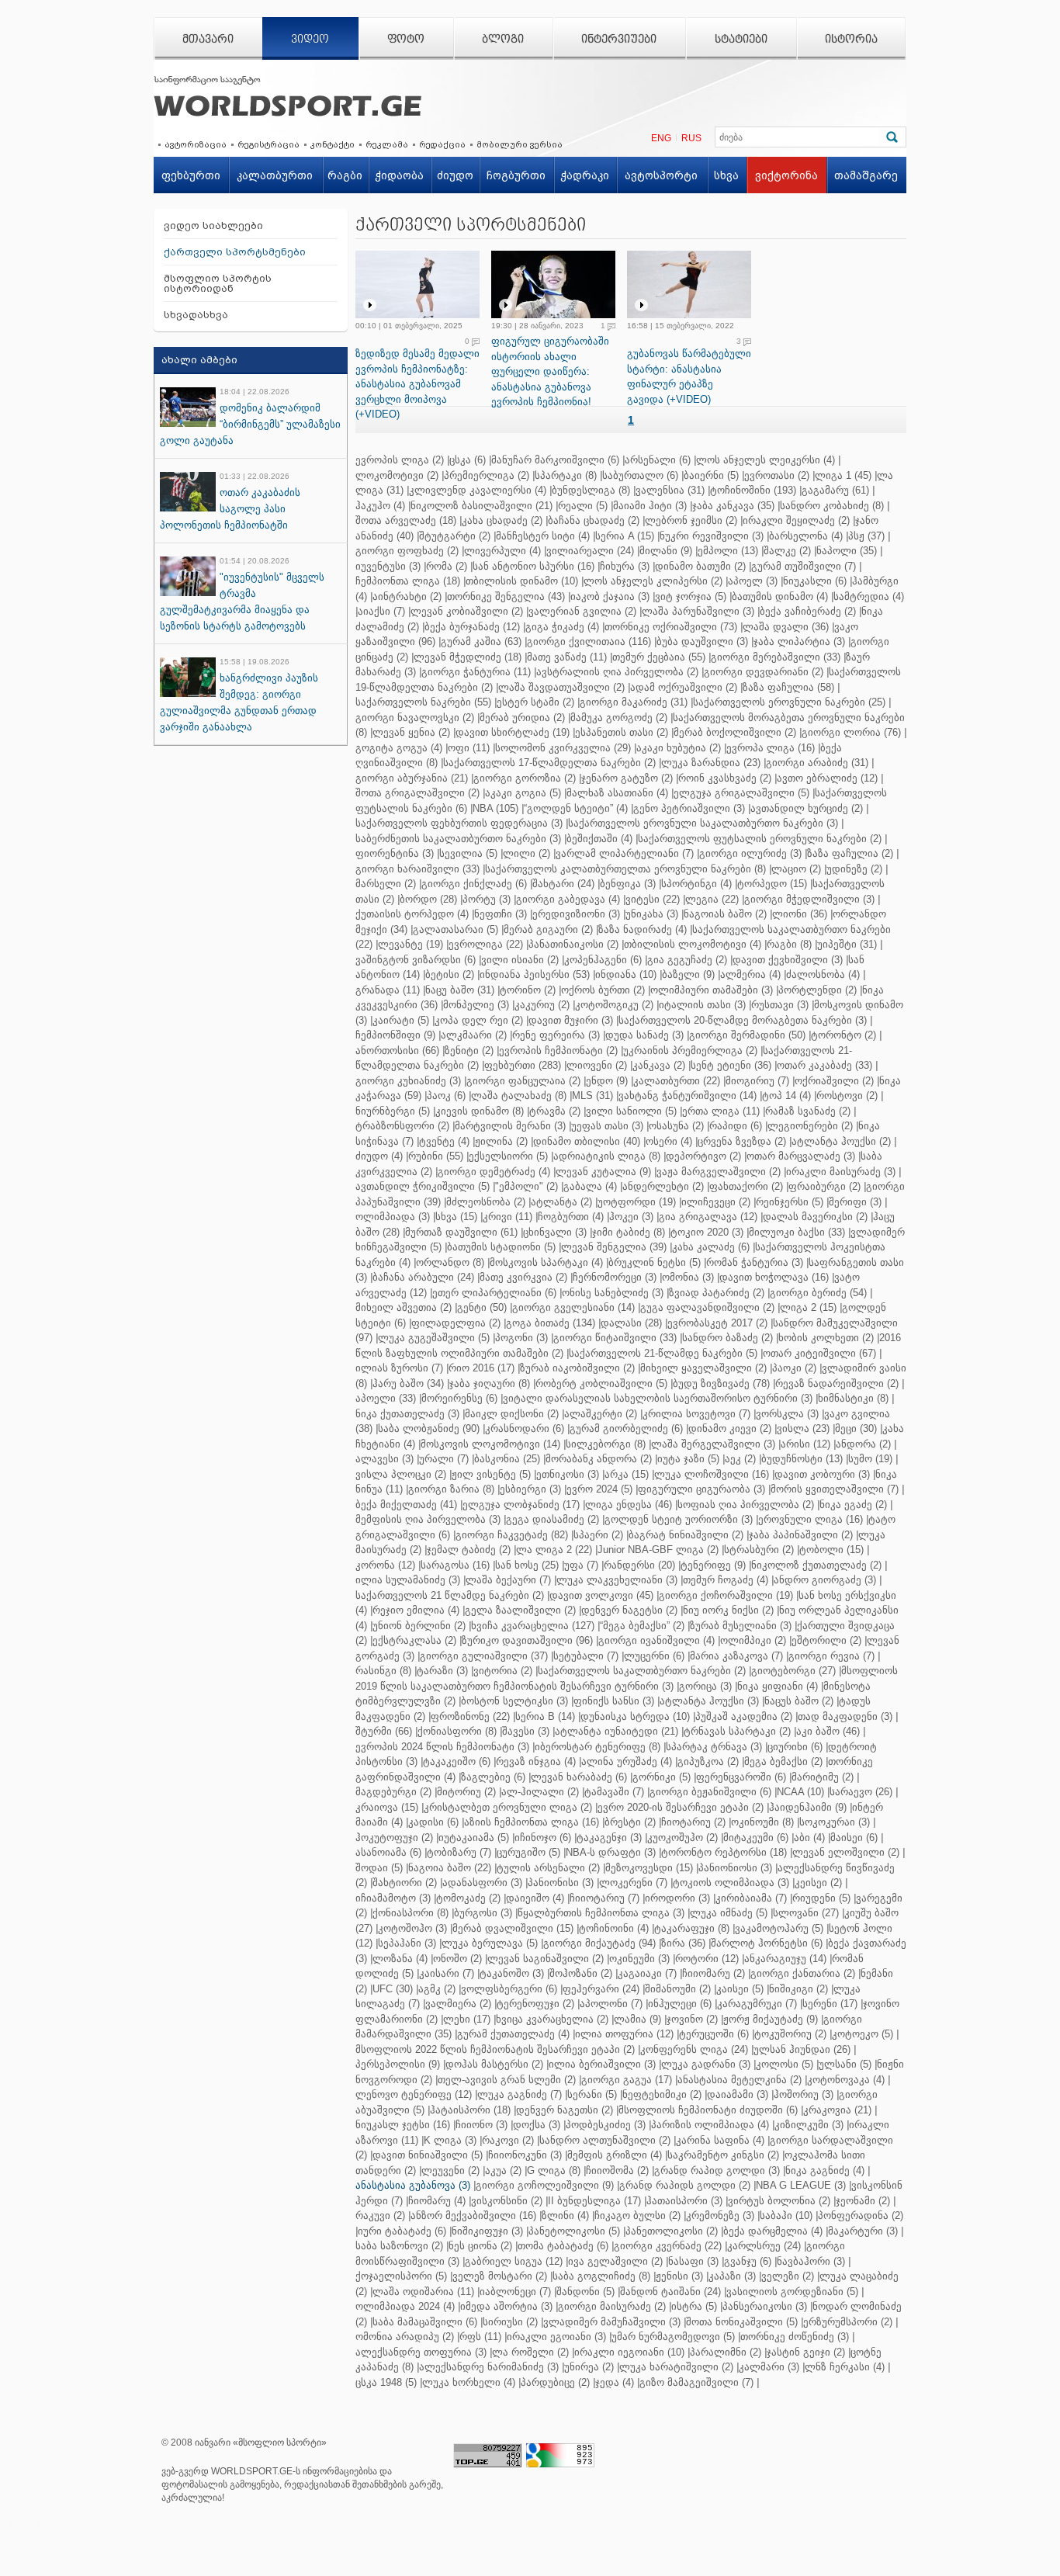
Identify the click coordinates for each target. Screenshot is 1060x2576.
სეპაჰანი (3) (407, 1943)
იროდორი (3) (677, 1898)
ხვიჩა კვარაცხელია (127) (533, 1626)
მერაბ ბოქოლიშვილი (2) (735, 732)
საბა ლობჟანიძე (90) (429, 1428)
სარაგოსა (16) (455, 1565)
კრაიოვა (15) (387, 1807)
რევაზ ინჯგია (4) (536, 1761)
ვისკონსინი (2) (507, 2201)
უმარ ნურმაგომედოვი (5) (673, 2337)
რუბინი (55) (436, 1156)
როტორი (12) (707, 1959)
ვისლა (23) (803, 1428)
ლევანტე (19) (410, 944)
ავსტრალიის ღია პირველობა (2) (617, 672)
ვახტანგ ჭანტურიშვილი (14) (688, 1096)
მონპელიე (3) (476, 1005)
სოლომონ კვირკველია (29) (563, 748)
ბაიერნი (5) (711, 475)
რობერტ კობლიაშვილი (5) (601, 1383)
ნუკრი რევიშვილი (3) (712, 536)
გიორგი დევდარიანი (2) (764, 672)
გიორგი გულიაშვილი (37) (484, 1656)
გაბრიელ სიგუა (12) (514, 2261)
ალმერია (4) (750, 974)
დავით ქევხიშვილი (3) (788, 960)
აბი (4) (809, 1838)
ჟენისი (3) (679, 2276)
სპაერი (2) (598, 1535)
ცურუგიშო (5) (528, 1852)
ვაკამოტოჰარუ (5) (779, 1928)
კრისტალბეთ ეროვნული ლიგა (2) (508, 1807)
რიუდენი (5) (821, 1898)
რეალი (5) (583, 506)
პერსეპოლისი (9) (398, 2064)
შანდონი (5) (585, 2292)
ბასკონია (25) (507, 1459)
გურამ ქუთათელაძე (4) (513, 2034)
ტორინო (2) (528, 990)
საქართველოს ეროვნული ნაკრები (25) (789, 702)
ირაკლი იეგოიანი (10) (629, 2352)
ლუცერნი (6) (654, 1656)
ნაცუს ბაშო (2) (799, 1701)
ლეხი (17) (467, 2019)
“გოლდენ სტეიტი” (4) (576, 808)
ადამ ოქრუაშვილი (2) (684, 687)
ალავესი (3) (385, 1459)
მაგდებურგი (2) (393, 1792)
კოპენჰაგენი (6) (603, 960)
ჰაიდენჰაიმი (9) (808, 1807)
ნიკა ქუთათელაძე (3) (407, 1414)
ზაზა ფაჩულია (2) (850, 853)
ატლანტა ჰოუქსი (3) (709, 1701)
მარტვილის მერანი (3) (510, 1126)
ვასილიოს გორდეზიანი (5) (792, 2292)
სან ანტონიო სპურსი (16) (533, 566)
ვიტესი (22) (653, 899)
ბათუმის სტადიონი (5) (501, 1247)
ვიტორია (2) (503, 1671)
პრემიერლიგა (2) (487, 475)
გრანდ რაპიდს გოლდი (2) (685, 2185)
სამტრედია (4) (869, 596)
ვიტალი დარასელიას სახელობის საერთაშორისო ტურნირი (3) (658, 1398)
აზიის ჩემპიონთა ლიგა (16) (532, 1822)
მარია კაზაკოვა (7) (736, 1656)
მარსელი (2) (386, 884)
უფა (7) (581, 1565)
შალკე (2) (787, 551)
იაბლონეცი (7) (515, 2292)
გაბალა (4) (590, 1186)
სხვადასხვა (196, 315)
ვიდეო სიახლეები (213, 225)
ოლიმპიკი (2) (753, 1640)
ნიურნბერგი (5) (393, 1111)
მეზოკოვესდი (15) (649, 1868)
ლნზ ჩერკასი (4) (845, 2367)
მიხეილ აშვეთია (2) (404, 1307)
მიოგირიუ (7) (757, 1081)
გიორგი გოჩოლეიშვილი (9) (545, 2185)
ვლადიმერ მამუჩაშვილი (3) (612, 2322)
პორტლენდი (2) (818, 990)
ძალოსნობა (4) (823, 974)
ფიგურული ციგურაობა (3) (701, 1489)
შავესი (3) (526, 1731)
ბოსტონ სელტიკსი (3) (514, 1701)
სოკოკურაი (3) (835, 1822)
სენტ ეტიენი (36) (731, 1065)
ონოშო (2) (457, 1959)
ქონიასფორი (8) (457, 1731)
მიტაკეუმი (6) (756, 1838)
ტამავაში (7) (614, 1792)
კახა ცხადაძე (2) (502, 520)
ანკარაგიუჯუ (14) (785, 1959)
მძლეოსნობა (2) (486, 1202)
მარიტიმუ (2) (823, 1777)
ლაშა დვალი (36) (786, 627)
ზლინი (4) (565, 2215)
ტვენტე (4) (444, 1141)
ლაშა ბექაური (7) (508, 1580)
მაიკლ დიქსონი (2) (512, 1414)
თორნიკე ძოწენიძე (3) (795, 2337)
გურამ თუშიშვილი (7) (804, 566)
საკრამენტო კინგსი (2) (723, 2155)
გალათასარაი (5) (456, 929)
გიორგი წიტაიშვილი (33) (615, 1338)
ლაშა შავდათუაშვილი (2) (561, 687)
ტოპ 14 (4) (786, 1096)
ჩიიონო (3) (482, 2125)
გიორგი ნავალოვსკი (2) (415, 718)
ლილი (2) (527, 853)
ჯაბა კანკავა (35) (733, 506)
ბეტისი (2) (450, 974)
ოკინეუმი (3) (639, 1959)
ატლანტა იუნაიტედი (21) (617, 1731)
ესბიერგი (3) (530, 1489)
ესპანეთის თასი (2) (622, 732)
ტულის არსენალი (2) (548, 1868)
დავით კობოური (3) (822, 1474)
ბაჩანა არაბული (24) (423, 1277)
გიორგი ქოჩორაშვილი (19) (726, 1595)
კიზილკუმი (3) (809, 2125)
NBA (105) (495, 808)
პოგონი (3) (521, 1338)
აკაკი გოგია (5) (523, 793)
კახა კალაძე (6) (711, 1247)
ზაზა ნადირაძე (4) (643, 929)
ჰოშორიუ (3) (804, 2094)
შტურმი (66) (384, 1731)
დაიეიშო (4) (535, 1898)
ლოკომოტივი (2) (397, 475)
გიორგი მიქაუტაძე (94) (599, 1943)
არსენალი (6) (658, 460)
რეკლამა (387, 144)
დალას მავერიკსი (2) (815, 1217)
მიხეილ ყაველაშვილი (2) (703, 1368)
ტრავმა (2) (555, 1111)
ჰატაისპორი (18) (470, 2110)
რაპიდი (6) (736, 1126)
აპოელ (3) (753, 581)
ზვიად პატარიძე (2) (717, 1293)
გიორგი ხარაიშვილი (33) (417, 869)
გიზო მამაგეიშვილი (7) (696, 2382)
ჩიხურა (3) (625, 566)
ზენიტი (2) (469, 1051)
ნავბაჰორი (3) (811, 2261)
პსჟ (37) (866, 536)
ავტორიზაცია (196, 144)
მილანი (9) (666, 551)
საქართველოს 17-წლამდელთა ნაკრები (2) (549, 763)
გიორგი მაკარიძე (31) (634, 702)
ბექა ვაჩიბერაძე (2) (808, 611)
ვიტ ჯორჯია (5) (691, 596)
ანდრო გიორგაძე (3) (825, 1580)
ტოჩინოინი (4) (614, 1928)
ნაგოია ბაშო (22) (450, 1868)
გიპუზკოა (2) (708, 1761)
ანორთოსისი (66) (397, 1051)
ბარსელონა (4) (806, 536)
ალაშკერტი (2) (601, 1414)
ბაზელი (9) (688, 974)
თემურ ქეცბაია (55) (659, 657)
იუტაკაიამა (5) (474, 1838)
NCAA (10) (800, 1792)
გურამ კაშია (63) (481, 641)
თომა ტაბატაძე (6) (563, 2246)
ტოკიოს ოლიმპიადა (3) (731, 1883)
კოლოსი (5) (785, 2064)
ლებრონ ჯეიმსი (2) (691, 520)
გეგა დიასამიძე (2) (553, 1519)
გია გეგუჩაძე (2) (687, 960)
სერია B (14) (545, 1716)
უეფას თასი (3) (607, 1126)
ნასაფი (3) (693, 2261)
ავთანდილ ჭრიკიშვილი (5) (423, 1186)
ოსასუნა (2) (676, 1126)
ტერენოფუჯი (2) (535, 2004)
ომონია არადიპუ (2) (405, 2337)
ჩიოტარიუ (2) (693, 1822)
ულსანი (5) (845, 2064)
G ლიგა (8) (554, 2170)
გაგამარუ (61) (835, 490)
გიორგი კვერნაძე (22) (668, 2246)
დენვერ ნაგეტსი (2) (629, 1610)
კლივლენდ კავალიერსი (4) (478, 490)
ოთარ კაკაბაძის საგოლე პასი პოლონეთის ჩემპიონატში (230, 509)
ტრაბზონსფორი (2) (402, 1126)
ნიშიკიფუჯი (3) (487, 2231)
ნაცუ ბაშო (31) (460, 990)
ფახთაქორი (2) (746, 1186)
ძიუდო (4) (379, 1156)
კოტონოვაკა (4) (846, 2080)
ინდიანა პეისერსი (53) (535, 974)
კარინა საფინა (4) (720, 2140)
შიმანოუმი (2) (678, 1989)
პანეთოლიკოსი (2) (672, 2231)
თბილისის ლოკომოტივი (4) (693, 944)
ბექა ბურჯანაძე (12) (472, 627)
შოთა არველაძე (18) (406, 520)
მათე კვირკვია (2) (523, 1277)
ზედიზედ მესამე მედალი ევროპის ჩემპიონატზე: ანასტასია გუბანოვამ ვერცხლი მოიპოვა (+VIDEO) (417, 384)
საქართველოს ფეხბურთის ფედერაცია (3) (459, 823)
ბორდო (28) (428, 899)
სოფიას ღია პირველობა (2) (746, 1505)
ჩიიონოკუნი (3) (525, 2155)
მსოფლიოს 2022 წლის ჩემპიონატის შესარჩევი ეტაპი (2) (495, 2049)
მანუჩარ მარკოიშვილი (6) (555, 460)
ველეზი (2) (788, 2276)
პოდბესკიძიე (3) (606, 2125)
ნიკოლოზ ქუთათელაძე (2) (816, 1565)
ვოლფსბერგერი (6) (509, 1989)
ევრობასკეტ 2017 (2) (717, 1323)
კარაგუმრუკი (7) (757, 2004)
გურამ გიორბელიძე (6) (626, 1428)
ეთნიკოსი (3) (568, 1474)
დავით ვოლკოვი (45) (601, 1595)
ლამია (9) (637, 2019)
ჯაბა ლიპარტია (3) (799, 641)
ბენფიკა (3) (628, 884)
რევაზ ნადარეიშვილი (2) (837, 1383)
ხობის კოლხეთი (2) (826, 1338)
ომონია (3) (688, 1277)
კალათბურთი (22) (677, 1081)
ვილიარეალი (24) (590, 551)
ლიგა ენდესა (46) (629, 1505)
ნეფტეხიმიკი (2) (662, 2094)
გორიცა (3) (705, 1686)
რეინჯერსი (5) (790, 1202)
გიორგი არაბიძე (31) (817, 763)
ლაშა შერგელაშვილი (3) (713, 1444)
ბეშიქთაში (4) (599, 839)
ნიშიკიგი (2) (798, 1989)
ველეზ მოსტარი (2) (500, 2276)
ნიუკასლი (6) (815, 581)
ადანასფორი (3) (482, 1883)
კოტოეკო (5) (863, 2034)
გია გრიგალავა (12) (708, 1217)
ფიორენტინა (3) (395, 853)
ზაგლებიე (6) (493, 1777)
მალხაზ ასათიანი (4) (617, 793)
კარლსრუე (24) (764, 2246)
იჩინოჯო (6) (543, 1838)
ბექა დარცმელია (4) (773, 2231)
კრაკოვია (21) (837, 2110)
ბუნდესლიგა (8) (591, 490)
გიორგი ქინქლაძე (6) (474, 884)
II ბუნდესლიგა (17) (594, 2201)
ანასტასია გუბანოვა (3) (413, 2185)
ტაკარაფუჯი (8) (692, 1928)
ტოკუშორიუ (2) (790, 2034)
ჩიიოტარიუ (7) (604, 1898)
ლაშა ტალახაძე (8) (519, 1096)
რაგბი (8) (789, 944)
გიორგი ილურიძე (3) (750, 853)
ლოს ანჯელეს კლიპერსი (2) (653, 581)
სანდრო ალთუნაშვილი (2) (605, 2140)
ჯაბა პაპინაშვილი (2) (801, 1535)
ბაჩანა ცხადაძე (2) (594, 520)
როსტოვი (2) (847, 1096)
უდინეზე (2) (854, 869)
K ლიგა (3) (450, 2140)
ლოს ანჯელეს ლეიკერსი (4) (766, 460)
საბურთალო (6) (640, 475)
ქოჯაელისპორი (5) (401, 2276)
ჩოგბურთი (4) (571, 1217)
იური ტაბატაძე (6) (402, 2231)
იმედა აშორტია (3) (506, 2306)
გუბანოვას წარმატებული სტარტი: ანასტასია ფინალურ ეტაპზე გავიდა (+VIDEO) (689, 376)
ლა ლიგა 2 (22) (554, 1550)
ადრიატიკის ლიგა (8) (607, 1156)
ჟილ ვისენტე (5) (491, 1474)
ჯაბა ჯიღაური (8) (490, 1383)
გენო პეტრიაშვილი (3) (689, 808)
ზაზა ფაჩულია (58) (788, 687)
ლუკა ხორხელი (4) (469, 2382)
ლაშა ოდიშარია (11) (423, 2292)
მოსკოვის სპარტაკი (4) (546, 1262)
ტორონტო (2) (843, 1035)
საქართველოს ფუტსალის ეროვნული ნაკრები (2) (760, 839)
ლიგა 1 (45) (843, 475)
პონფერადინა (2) (861, 2215)
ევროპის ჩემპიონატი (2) (558, 1051)
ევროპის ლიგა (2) (400, 460)
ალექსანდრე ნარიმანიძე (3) (489, 2367)
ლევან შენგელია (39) (614, 1247)
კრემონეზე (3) (720, 2215)
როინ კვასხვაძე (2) (725, 778)
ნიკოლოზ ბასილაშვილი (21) (482, 506)
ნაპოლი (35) (847, 551)
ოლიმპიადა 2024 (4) (405, 2306)
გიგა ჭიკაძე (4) (562, 627)
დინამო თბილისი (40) (587, 1141)
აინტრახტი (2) (407, 596)
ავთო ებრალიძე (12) (827, 778)
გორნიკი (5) (662, 1777)
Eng (661, 138)
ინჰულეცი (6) (680, 2004)
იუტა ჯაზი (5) (688, 1459)
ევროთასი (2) (777, 475)
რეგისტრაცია (268, 144)
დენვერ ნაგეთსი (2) (565, 2110)
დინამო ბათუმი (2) (700, 566)
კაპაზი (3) (732, 2276)
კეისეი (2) (818, 1883)
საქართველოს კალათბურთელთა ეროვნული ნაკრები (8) (625, 869)
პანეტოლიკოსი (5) (574, 2231)
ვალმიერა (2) (458, 2004)
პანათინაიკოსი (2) (573, 944)
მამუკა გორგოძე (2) (619, 718)
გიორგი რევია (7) (831, 1656)
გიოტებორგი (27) (793, 1671)
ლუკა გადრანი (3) (706, 2064)
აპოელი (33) (386, 1398)
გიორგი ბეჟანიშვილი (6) (710, 1792)
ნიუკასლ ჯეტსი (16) (403, 2125)
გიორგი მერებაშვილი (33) (776, 657)
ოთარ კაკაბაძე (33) (824, 1065)
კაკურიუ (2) (542, 1005)
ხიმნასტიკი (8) (853, 1398)
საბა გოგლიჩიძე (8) (601, 2276)
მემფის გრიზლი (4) (615, 2155)
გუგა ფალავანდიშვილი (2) (707, 1307)
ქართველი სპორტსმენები (235, 252)
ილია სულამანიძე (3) (408, 1580)
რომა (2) (447, 566)
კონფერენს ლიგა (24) (694, 2049)
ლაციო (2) (796, 869)
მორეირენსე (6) (459, 1398)
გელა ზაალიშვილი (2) (520, 1610)
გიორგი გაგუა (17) (627, 2080)
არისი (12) (805, 1444)
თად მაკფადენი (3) (845, 1716)
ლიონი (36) (800, 914)
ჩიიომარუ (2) (714, 1973)
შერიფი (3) (855, 1202)
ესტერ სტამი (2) (535, 702)
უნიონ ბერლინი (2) (419, 1626)
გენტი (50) (482, 1307)
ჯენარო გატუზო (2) (627, 778)
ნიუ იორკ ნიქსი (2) (728, 1610)
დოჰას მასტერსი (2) (494, 2064)
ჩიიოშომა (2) (617, 2170)
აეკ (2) (740, 1459)
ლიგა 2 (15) (808, 1307)
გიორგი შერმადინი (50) (747, 1035)
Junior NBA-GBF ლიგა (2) (658, 1550)
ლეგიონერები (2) (810, 1126)
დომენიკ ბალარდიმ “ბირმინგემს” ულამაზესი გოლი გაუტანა (250, 424)
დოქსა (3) (537, 2125)
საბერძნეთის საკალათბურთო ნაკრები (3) (458, 839)
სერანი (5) (592, 2094)
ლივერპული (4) (502, 551)
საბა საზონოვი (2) (399, 2246)
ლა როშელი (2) (530, 2352)
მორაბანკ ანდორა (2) (599, 1459)
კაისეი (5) (740, 1989)
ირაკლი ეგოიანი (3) (556, 2337)
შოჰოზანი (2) (581, 1973)
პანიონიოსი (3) (735, 1868)
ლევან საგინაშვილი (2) (546, 1959)
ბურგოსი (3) (483, 1913)
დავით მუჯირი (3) (571, 1020)
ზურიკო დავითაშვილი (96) (527, 1640)
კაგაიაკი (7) (647, 1973)
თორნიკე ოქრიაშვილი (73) (671, 627)
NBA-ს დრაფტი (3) (611, 1852)
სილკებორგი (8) (606, 1444)
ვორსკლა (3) (787, 1414)
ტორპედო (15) (772, 884)
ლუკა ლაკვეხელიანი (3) (617, 1580)
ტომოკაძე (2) (468, 1898)
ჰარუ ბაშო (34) (408, 1383)
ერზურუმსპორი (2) (848, 2322)
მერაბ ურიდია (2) (522, 718)
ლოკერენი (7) (633, 1883)
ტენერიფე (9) (713, 1565)
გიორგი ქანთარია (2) (803, 1973)
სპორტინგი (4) (696, 884)
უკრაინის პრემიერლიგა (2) (690, 1051)
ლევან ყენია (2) (411, 732)
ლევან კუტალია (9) (603, 1172)
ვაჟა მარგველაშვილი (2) (719, 1172)
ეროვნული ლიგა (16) (811, 1519)
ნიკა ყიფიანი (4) (778, 1686)
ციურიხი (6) (795, 1747)
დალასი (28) (631, 1323)
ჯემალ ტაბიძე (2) (469, 1550)
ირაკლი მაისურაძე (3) (841, 1172)
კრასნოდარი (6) (525, 1428)
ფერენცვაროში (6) (741, 1777)
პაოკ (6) (446, 1096)
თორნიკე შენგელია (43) (506, 596)
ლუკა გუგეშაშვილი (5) (434, 1338)
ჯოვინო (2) (692, 2019)
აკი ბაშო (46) (828, 1731)
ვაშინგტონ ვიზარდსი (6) (416, 960)
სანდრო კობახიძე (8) (832, 506)
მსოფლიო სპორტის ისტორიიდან (218, 283)
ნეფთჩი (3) (501, 914)
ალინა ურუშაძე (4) (627, 1761)
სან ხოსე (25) (527, 1565)
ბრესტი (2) (630, 1822)
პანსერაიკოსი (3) (765, 2306)
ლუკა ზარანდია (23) (711, 763)
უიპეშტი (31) (847, 944)
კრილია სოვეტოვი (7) (696, 1414)
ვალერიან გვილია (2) (582, 611)
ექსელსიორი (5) (508, 1156)
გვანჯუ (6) (748, 2261)
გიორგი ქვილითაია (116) (589, 641)
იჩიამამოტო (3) (393, 1898)
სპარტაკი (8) (566, 475)
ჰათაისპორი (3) (684, 2201)
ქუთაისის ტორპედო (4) (412, 914)
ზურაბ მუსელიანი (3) (741, 1626)
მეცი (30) (856, 1428)
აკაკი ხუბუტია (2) (679, 748)
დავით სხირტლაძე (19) (513, 732)
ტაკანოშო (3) (512, 1973)
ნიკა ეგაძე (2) (853, 1505)
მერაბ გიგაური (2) (548, 929)
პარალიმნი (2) (726, 2352)
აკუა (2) (503, 2170)
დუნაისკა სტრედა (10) (635, 1716)
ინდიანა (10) (626, 974)
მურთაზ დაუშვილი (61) (461, 1232)
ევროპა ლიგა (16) (771, 748)
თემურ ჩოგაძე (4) (726, 1580)
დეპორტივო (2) (703, 1156)
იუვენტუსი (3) (388, 566)
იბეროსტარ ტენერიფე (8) (598, 1747)
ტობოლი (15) (831, 1550)
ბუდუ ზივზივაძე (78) (721, 1383)
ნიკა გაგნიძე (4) (825, 2170)
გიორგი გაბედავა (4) (568, 899)
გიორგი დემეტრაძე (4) (494, 1172)
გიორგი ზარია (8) (451, 1489)
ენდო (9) (607, 1081)
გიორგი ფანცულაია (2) (523, 1081)
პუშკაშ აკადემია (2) (744, 1716)
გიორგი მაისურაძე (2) (612, 2306)
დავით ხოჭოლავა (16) (774, 1277)
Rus (691, 138)
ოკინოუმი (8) (762, 1822)
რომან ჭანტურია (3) (755, 1262)
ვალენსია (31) (670, 490)
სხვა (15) (456, 1217)
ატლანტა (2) (561, 1202)
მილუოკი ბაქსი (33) (797, 1232)
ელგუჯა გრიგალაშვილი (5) (741, 793)
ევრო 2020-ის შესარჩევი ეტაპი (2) (681, 1807)
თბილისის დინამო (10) (522, 581)
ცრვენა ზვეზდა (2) (742, 1141)
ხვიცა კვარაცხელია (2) (552, 2019)
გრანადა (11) (388, 990)
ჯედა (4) (615, 2382)
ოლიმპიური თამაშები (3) (712, 990)
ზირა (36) (683, 1943)
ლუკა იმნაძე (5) (729, 1913)
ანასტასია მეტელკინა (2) (740, 2080)
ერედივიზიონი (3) (576, 914)
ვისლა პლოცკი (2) (401, 1474)
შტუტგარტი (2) (455, 536)
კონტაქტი (333, 144)
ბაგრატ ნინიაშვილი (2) (686, 1535)
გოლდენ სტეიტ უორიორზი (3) (679, 1519)
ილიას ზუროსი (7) (399, 1368)
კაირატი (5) (401, 1020)
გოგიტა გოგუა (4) (399, 748)
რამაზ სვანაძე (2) (808, 1111)
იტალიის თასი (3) (702, 1005)
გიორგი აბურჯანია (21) (412, 778)
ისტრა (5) (694, 2306)
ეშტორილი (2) (826, 1640)
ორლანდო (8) (450, 1262)
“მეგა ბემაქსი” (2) (642, 1626)
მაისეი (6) (854, 1838)
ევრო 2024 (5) (599, 1489)
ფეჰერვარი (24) (601, 1989)
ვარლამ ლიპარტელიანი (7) (625, 853)
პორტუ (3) (487, 899)
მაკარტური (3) (863, 2231)
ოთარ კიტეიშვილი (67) (819, 1353)
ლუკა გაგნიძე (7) (520, 2094)
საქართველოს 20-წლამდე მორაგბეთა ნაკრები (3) (743, 1020)
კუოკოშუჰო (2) (682, 1838)
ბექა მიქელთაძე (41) (406, 1505)
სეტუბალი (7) (586, 1656)
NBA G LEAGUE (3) (801, 2185)
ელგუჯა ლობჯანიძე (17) (521, 1505)
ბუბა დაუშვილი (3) (702, 641)
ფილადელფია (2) (456, 1323)
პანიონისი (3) (561, 1883)
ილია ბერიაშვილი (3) (602, 2064)
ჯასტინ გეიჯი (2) (806, 2352)
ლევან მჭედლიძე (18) (468, 657)
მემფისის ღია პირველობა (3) (428, 1519)
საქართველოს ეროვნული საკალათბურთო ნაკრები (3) (703, 823)
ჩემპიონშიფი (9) (395, 1035)
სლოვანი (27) (806, 1913)
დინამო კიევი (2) (730, 1428)
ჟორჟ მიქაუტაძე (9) (771, 2019)
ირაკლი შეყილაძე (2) (796, 520)
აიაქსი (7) (381, 611)
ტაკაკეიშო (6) (457, 1761)
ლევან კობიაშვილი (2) (467, 611)
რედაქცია (442, 144)
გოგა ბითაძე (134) (551, 1323)
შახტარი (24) (563, 884)
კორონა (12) (385, 1565)
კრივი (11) (507, 1217)
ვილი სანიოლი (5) (631, 1111)
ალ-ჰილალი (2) (540, 1792)
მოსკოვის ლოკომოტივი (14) (490, 1444)
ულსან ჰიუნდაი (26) (802, 2049)
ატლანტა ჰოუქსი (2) (841, 1141)
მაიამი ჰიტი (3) (650, 506)
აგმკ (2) (437, 1989)
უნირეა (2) (589, 2367)
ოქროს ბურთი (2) (603, 990)
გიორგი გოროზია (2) (525, 778)
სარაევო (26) (861, 1792)
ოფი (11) (469, 748)
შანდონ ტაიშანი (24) (670, 2292)
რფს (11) (480, 2337)
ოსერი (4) (669, 1141)
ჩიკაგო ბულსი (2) (637, 2215)
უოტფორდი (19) (637, 1202)
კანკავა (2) (659, 1065)
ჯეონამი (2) (863, 2201)
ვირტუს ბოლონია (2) (779, 2201)
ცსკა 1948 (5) (386, 2382)
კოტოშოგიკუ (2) (614, 1005)
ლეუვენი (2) (450, 2170)
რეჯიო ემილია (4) (416, 1610)
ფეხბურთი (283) (523, 1065)
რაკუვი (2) (380, 2215)
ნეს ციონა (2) (480, 2246)
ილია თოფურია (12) (624, 2034)
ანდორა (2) (863, 1444)
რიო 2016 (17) (482, 1368)
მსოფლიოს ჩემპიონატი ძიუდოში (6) (708, 2110)
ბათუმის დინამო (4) (780, 596)
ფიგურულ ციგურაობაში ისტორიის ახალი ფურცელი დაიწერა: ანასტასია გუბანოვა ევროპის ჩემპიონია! (550, 371)
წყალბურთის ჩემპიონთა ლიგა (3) (601, 1913)
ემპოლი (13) (728, 551)
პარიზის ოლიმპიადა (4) (710, 2125)
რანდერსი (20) (639, 1565)
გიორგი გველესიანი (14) (573, 1307)
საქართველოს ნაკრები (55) (423, 702)
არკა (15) (627, 1474)
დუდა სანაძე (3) (644, 1035)
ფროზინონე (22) (470, 1716)
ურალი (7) (444, 1459)
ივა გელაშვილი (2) (615, 2261)
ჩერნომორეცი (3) (615, 1277)
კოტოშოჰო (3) (412, 1928)
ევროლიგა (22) (486, 944)
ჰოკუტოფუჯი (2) (394, 1838)
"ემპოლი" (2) (527, 1186)
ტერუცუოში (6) (714, 2034)
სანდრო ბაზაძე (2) (727, 1338)
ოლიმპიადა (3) (393, 1217)
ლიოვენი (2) (597, 1065)
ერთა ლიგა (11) (721, 1111)
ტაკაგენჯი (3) (609, 1838)
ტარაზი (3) (442, 1671)
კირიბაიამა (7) (751, 1898)
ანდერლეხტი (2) (663, 1186)
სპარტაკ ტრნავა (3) (714, 1747)
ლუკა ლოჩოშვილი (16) (712, 1474)
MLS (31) (592, 1096)
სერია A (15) (625, 536)
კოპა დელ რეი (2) (479, 1020)
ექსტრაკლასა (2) (414, 1640)
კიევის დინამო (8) (480, 1111)
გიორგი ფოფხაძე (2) (407, 551)
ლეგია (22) (712, 899)
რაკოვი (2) (508, 2140)
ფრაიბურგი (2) (824, 1186)
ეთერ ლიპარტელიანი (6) (494, 1293)
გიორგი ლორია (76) (851, 732)
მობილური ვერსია (520, 144)
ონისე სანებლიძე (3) (613, 1293)
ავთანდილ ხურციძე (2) (807, 808)
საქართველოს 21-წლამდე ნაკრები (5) (663, 1353)
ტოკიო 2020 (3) (707, 1232)
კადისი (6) (433, 1822)
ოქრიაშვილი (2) (834, 1081)
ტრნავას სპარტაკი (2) (737, 1731)
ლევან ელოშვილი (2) (846, 1852)
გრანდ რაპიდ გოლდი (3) (717, 2170)
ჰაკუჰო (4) (380, 506)
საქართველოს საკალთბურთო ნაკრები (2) (642, 1671)
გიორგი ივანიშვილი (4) (656, 1640)
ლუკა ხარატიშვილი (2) (676, 2367)
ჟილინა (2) (501, 1141)
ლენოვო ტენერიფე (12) (414, 2094)
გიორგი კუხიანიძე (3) (408, 1081)
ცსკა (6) (468, 460)
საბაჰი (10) (786, 2215)
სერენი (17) (830, 2004)
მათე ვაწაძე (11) (567, 657)
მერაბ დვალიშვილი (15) (513, 1928)
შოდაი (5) (379, 1868)
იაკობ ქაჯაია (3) (610, 596)
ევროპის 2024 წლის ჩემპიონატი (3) (442, 1747)
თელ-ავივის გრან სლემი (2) (507, 2080)
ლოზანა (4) (400, 1959)
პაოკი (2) (794, 1368)
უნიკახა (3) (652, 914)
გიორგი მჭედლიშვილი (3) (809, 899)
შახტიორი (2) (405, 1883)
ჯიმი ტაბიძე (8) (629, 1232)
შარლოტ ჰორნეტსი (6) (767, 1943)
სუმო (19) (870, 1459)
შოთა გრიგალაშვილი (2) (417, 793)
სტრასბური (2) (759, 1550)
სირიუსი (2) (510, 2322)
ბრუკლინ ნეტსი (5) (655, 1262)
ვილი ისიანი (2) (520, 960)
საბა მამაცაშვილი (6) (425, 2322)
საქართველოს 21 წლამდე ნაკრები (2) (450, 1595)
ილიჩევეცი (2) (716, 1202)
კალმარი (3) (769, 2367)
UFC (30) (393, 1989)
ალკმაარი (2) (474, 1035)
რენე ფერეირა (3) (556, 1035)
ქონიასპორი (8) (410, 1913)
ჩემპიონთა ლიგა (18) (408, 581)
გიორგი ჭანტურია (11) (476, 672)
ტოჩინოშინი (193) (753, 490)
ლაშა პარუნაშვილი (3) (698, 611)
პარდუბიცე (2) (555, 2382)
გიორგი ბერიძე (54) (818, 1293)
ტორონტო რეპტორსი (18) (724, 1852)
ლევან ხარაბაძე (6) (579, 1777)
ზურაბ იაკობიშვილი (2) (577, 1368)
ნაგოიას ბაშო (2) (725, 914)
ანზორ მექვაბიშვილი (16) (473, 2215)
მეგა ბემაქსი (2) (783, 1761)
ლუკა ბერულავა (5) (490, 1943)
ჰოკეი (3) (631, 1217)
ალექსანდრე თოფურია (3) (421, 2352)
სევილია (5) (468, 853)
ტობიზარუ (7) (459, 1852)
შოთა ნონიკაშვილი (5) (742, 2322)
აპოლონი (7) (611, 2004)
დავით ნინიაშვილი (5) (428, 2155)
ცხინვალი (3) (555, 1232)
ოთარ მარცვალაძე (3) (801, 1156)
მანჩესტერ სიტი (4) (543, 536)
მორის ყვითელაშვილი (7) (835, 1489)
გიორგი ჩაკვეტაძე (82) (512, 1535)
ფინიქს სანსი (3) (614, 1701)
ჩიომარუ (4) (437, 2201)
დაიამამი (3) (738, 2094)
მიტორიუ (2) (466, 1792)
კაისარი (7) (447, 1973)
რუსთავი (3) (780, 1005)
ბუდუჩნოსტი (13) (802, 1459)
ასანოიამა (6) (388, 1852)
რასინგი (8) (383, 1671)
